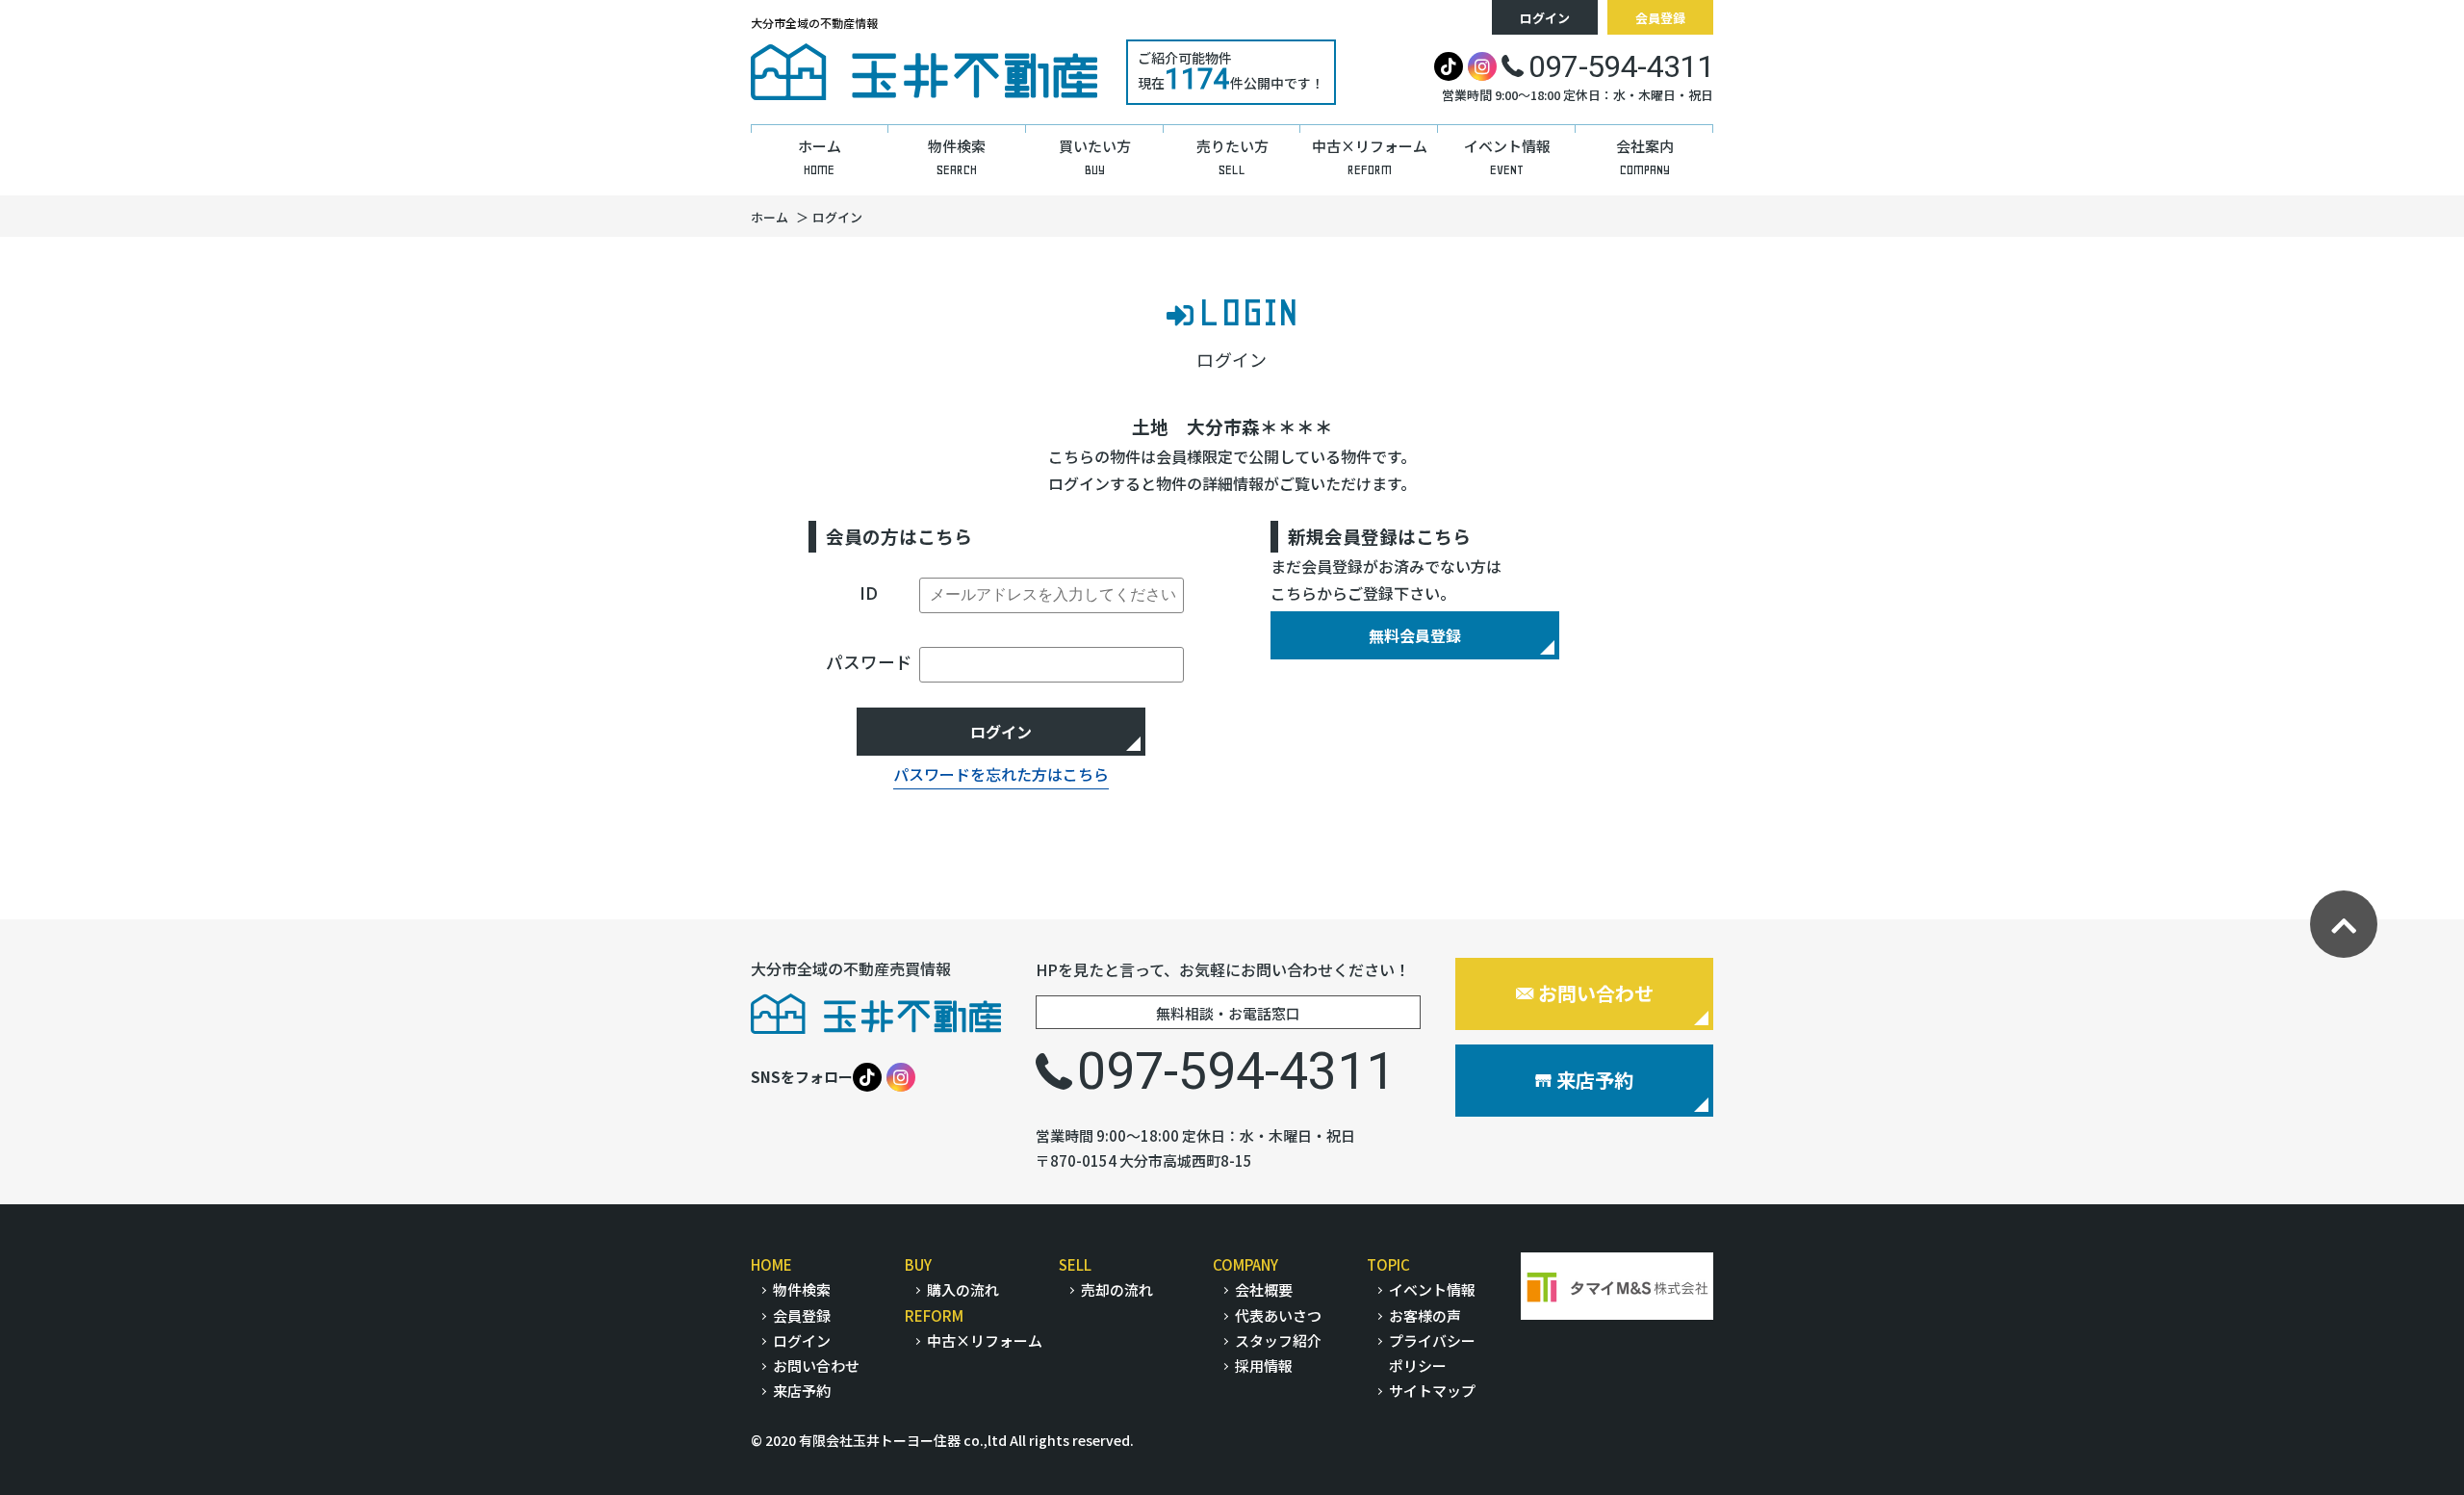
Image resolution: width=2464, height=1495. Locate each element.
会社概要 (1264, 1289)
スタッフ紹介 (1278, 1340)
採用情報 (1264, 1366)
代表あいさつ (1278, 1315)
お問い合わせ (1596, 993)
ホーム (770, 217)
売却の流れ (1117, 1289)
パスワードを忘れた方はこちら (1001, 774)
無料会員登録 (1415, 635)
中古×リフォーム (985, 1340)
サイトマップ (1432, 1391)
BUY (918, 1264)
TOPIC (1388, 1264)
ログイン (1545, 18)
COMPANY (1245, 1264)
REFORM (934, 1315)
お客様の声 (1425, 1315)
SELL (1075, 1264)
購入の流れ (963, 1289)
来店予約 (1595, 1080)
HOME (771, 1264)
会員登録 (1660, 18)
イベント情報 (1432, 1289)
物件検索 (802, 1289)
